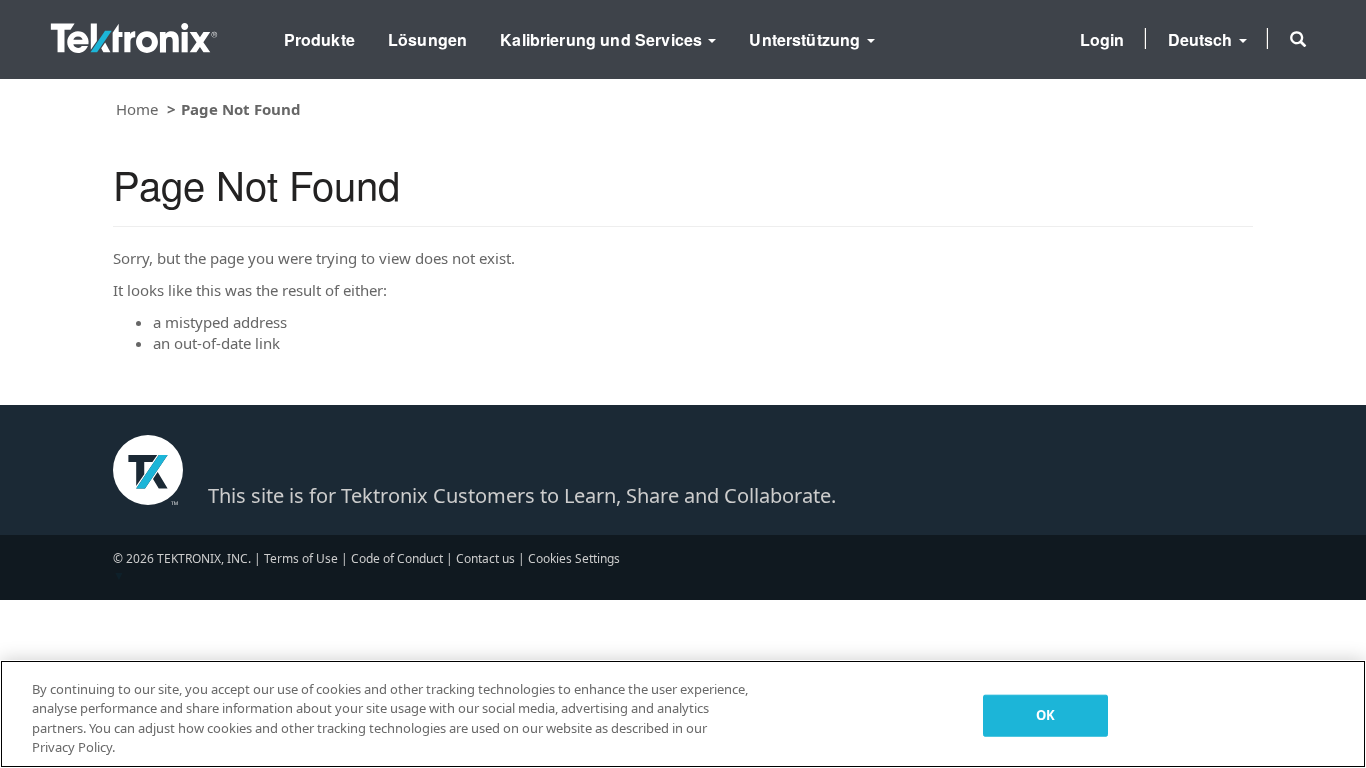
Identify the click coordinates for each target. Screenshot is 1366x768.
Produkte (319, 39)
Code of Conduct (397, 558)
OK (1045, 715)
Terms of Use (301, 558)
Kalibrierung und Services (603, 39)
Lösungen (427, 39)
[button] (1298, 39)
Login (1102, 39)
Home (137, 109)
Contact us (485, 558)
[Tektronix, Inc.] (134, 33)
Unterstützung (806, 39)
